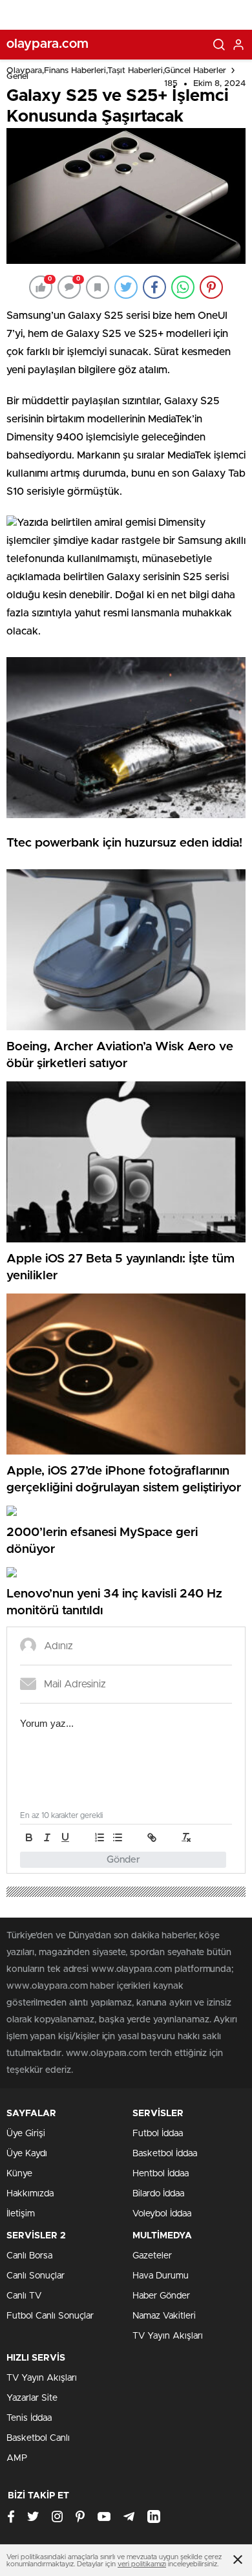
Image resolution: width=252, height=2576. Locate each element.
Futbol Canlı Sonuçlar (50, 2316)
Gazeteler (152, 2256)
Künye (19, 2174)
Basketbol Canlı (38, 2438)
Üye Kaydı (27, 2154)
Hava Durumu (161, 2276)
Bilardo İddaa (158, 2194)
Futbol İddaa (158, 2134)
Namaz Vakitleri (164, 2316)
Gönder (123, 1860)
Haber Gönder (161, 2296)
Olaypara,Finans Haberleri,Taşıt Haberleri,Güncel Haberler (116, 71)
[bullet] (118, 1837)
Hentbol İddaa (161, 2174)
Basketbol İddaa (165, 2154)
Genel (17, 77)
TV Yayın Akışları (168, 2336)
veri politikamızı (142, 2564)
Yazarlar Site (32, 2398)
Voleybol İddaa (162, 2214)
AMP (17, 2458)
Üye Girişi (26, 2134)
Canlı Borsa (29, 2256)
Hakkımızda (30, 2194)
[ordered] (100, 1837)
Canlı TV (24, 2296)
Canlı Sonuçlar (36, 2276)
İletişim (21, 2214)
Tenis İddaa (29, 2418)
